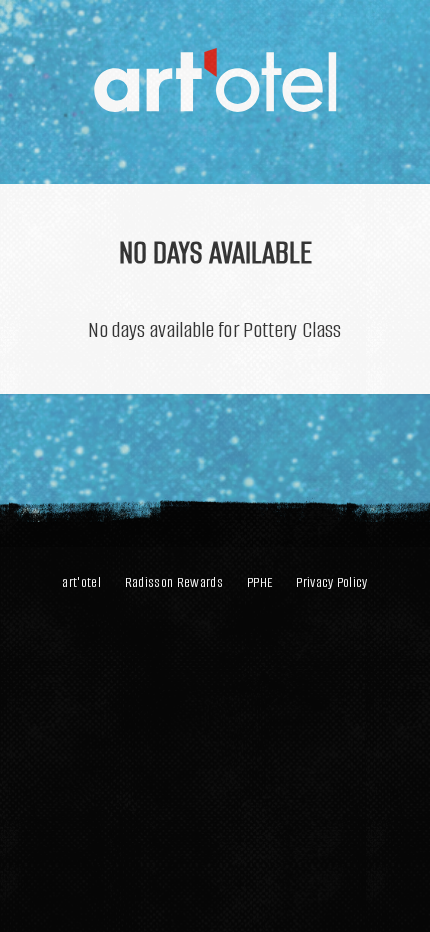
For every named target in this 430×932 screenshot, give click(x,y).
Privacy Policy (331, 582)
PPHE (259, 582)
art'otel (81, 582)
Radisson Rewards (174, 582)
